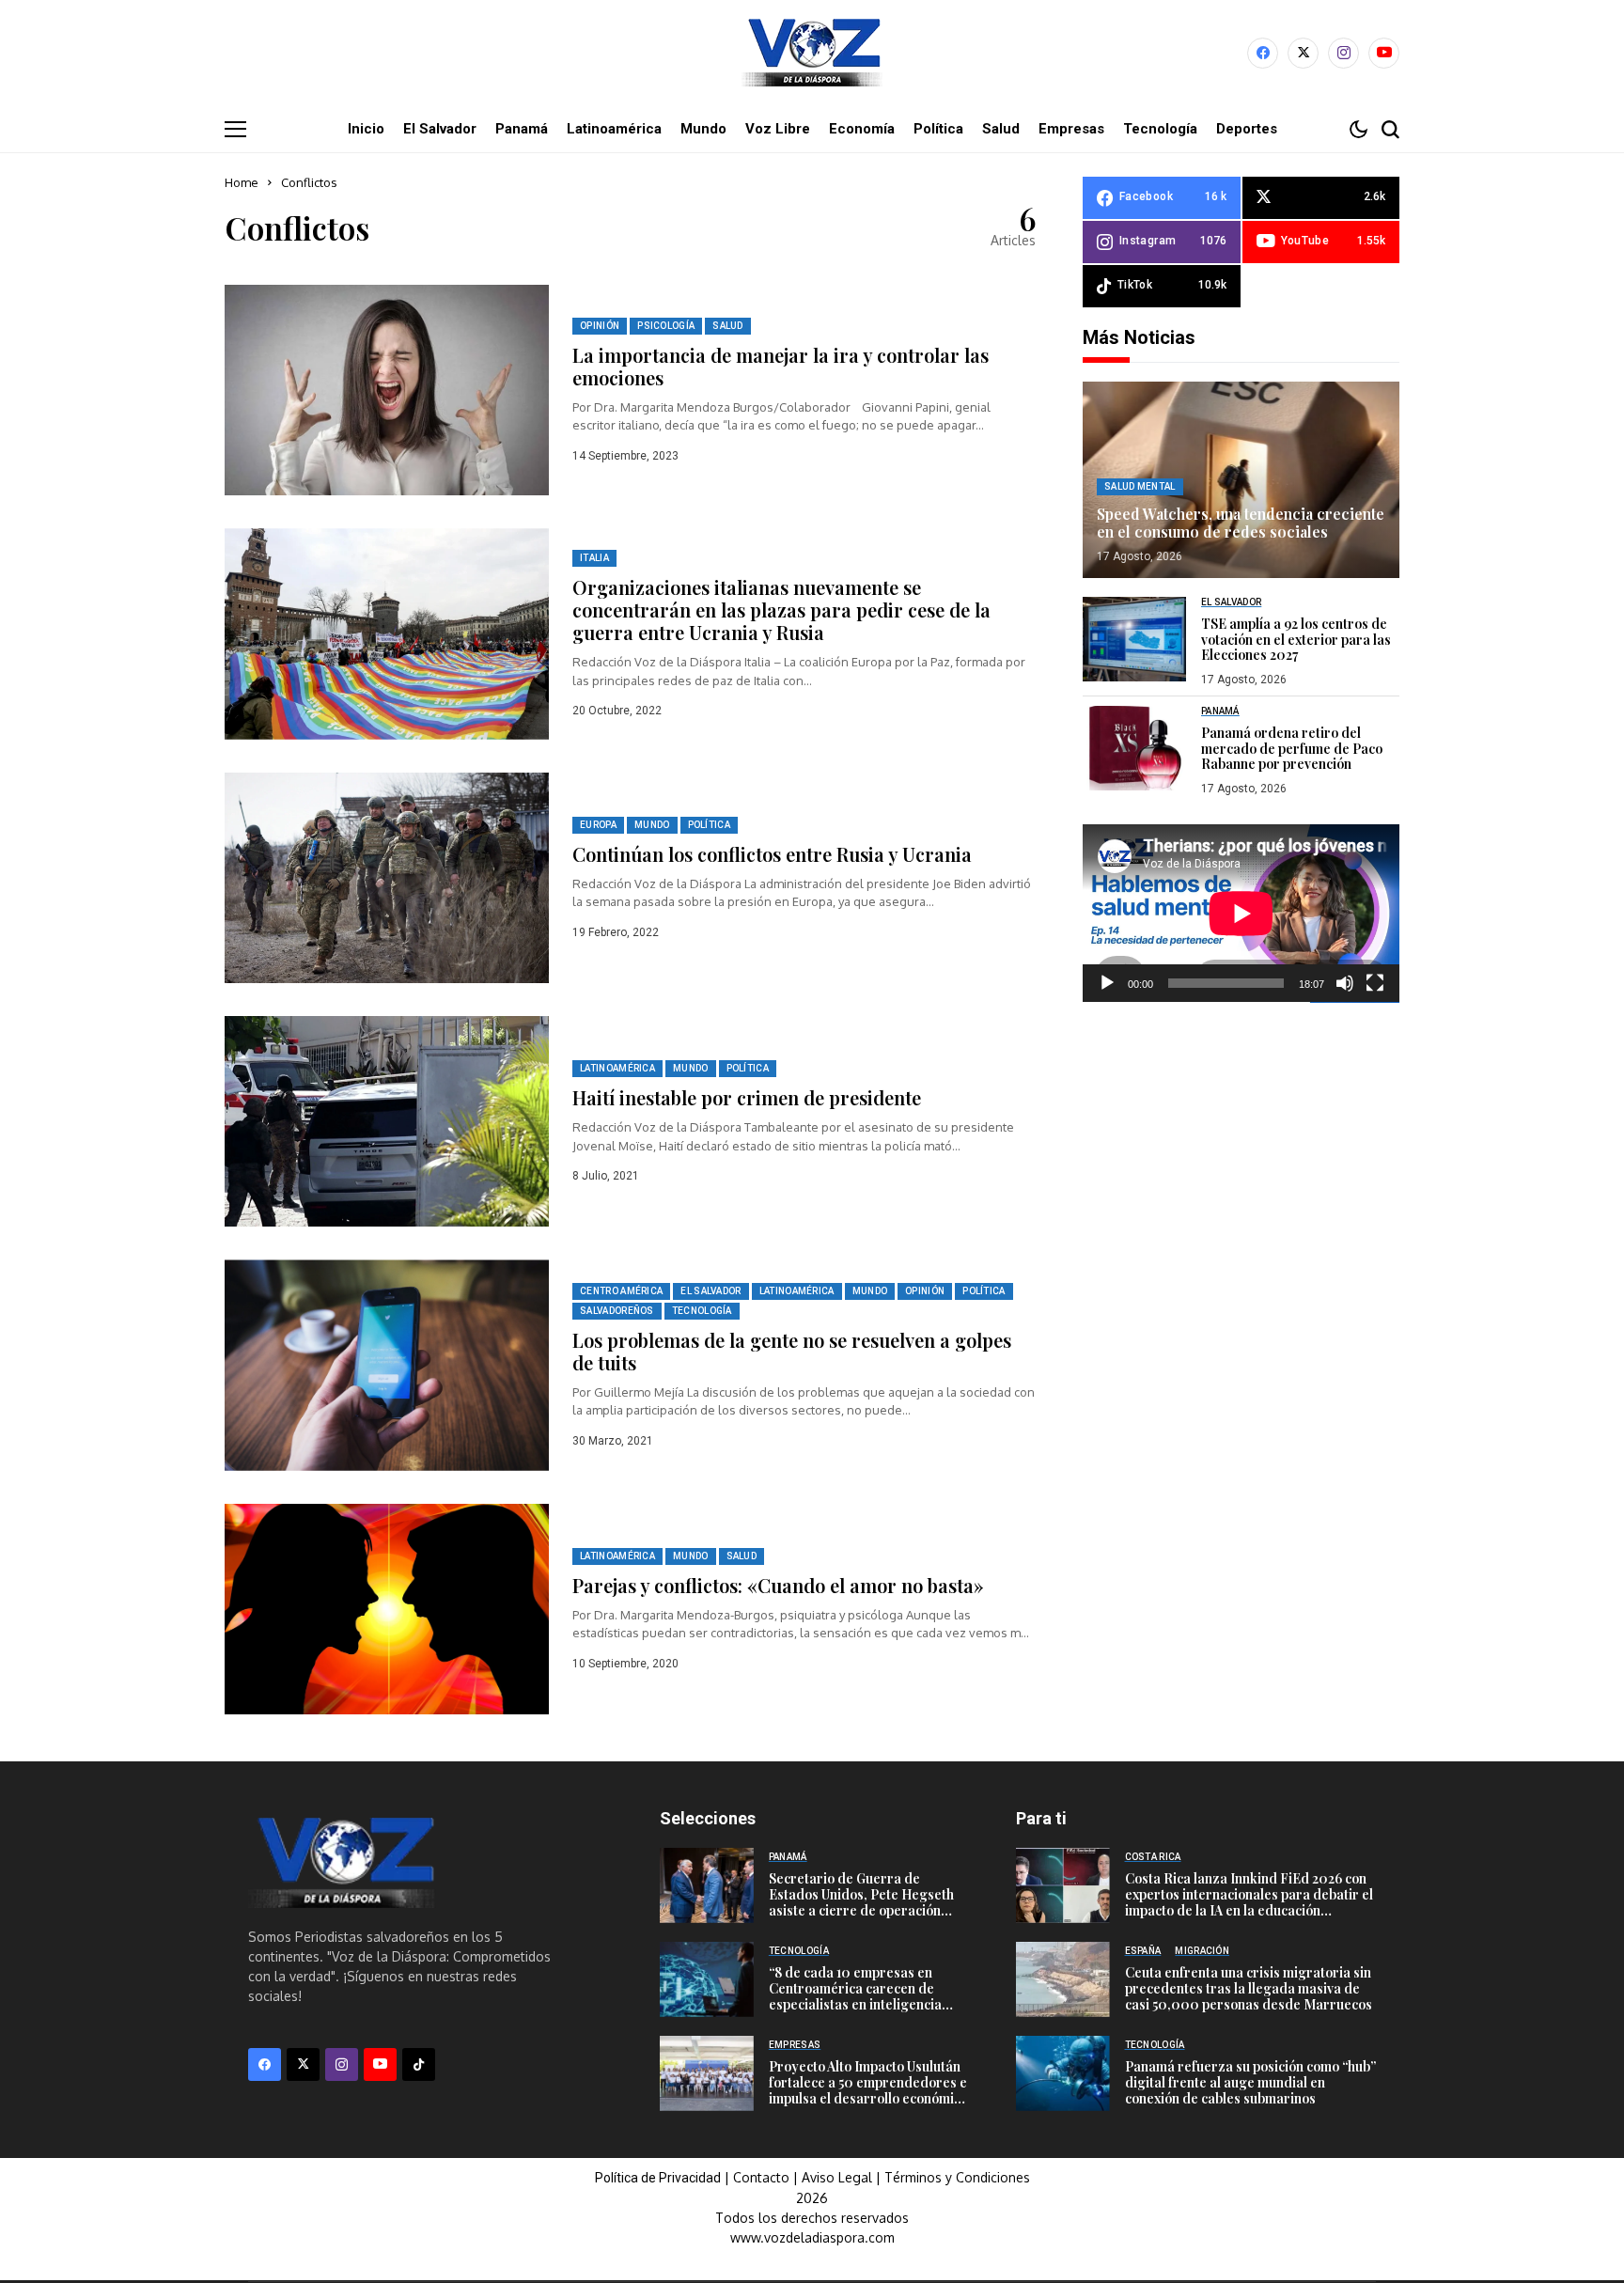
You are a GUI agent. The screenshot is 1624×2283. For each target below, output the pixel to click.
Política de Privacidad (658, 2178)
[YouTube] (1384, 53)
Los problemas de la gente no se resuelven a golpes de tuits (792, 1351)
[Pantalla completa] (1375, 983)
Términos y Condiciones (957, 2177)
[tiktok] (419, 2064)
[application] (1241, 914)
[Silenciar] (1345, 983)
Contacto (763, 2177)
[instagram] (1343, 53)
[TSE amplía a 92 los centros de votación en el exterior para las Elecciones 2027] (1134, 639)
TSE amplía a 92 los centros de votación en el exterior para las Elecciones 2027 (1296, 640)
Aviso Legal (837, 2177)
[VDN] (812, 53)
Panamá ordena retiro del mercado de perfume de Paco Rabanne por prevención (1292, 749)
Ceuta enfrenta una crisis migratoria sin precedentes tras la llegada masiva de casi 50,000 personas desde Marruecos (1249, 1988)
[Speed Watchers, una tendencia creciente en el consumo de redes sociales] (1241, 480)
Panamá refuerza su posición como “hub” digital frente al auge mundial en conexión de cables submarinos (1250, 2082)
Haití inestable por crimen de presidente (747, 1097)
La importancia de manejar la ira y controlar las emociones (781, 366)
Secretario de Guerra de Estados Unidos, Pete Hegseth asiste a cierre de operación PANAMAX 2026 (861, 1902)
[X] (1303, 53)
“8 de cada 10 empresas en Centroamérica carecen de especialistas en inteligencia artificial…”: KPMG (855, 1996)
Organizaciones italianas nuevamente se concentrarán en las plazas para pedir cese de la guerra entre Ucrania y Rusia (781, 610)
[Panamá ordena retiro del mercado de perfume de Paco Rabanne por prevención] (1134, 748)
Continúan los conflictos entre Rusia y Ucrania (772, 854)
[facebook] (1263, 53)
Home (242, 182)
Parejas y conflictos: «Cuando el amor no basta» (778, 1585)
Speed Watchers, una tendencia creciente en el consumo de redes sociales (1241, 523)
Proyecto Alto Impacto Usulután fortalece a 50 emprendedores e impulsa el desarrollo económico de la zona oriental (868, 2090)
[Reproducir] (1107, 983)
